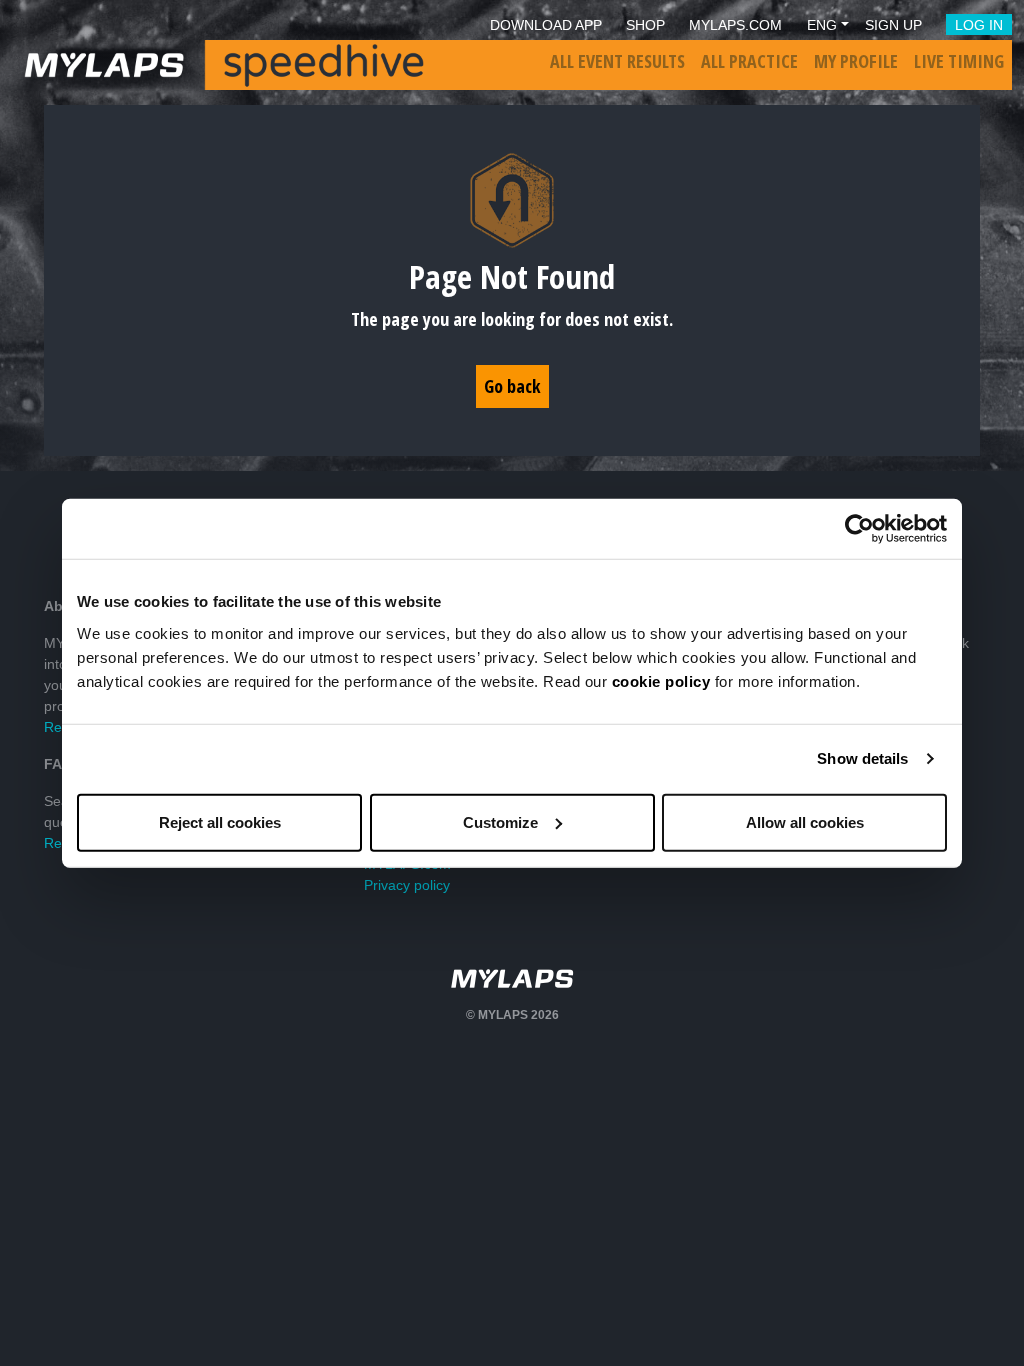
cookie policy (661, 680)
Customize (500, 821)
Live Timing (959, 61)
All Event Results (617, 61)
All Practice (749, 61)
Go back (512, 386)
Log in (979, 25)
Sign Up (893, 25)
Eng (822, 25)
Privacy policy (407, 885)
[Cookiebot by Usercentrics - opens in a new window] (859, 529)
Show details (862, 758)
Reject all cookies (220, 821)
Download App (546, 25)
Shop (645, 25)
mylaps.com (735, 25)
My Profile (856, 61)
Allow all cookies (805, 821)
